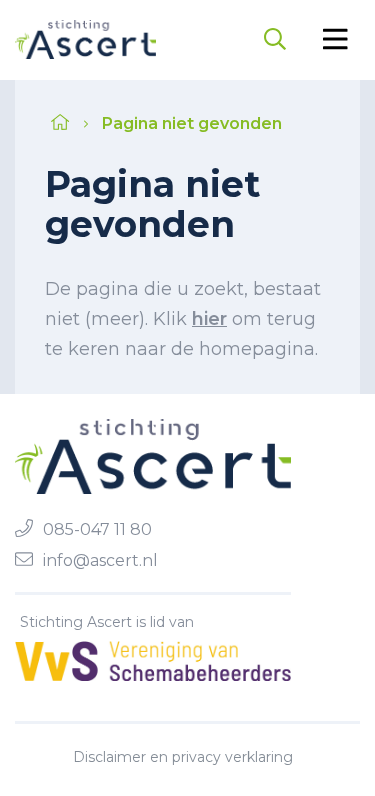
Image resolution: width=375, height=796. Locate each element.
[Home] (86, 39)
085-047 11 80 (97, 529)
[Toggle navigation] (335, 39)
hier (209, 319)
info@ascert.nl (100, 560)
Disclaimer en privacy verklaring (183, 757)
